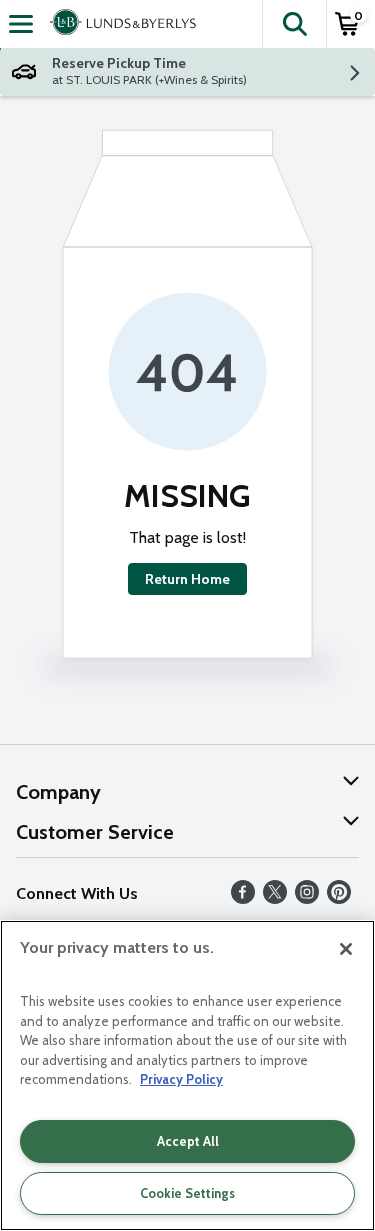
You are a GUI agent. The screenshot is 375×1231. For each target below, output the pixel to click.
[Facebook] (243, 898)
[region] (187, 1075)
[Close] (346, 949)
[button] (294, 24)
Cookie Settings (187, 1193)
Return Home (187, 579)
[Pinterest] (339, 898)
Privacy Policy (181, 1079)
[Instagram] (307, 898)
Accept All (188, 1141)
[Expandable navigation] (21, 24)
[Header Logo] (119, 24)
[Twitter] (275, 898)
